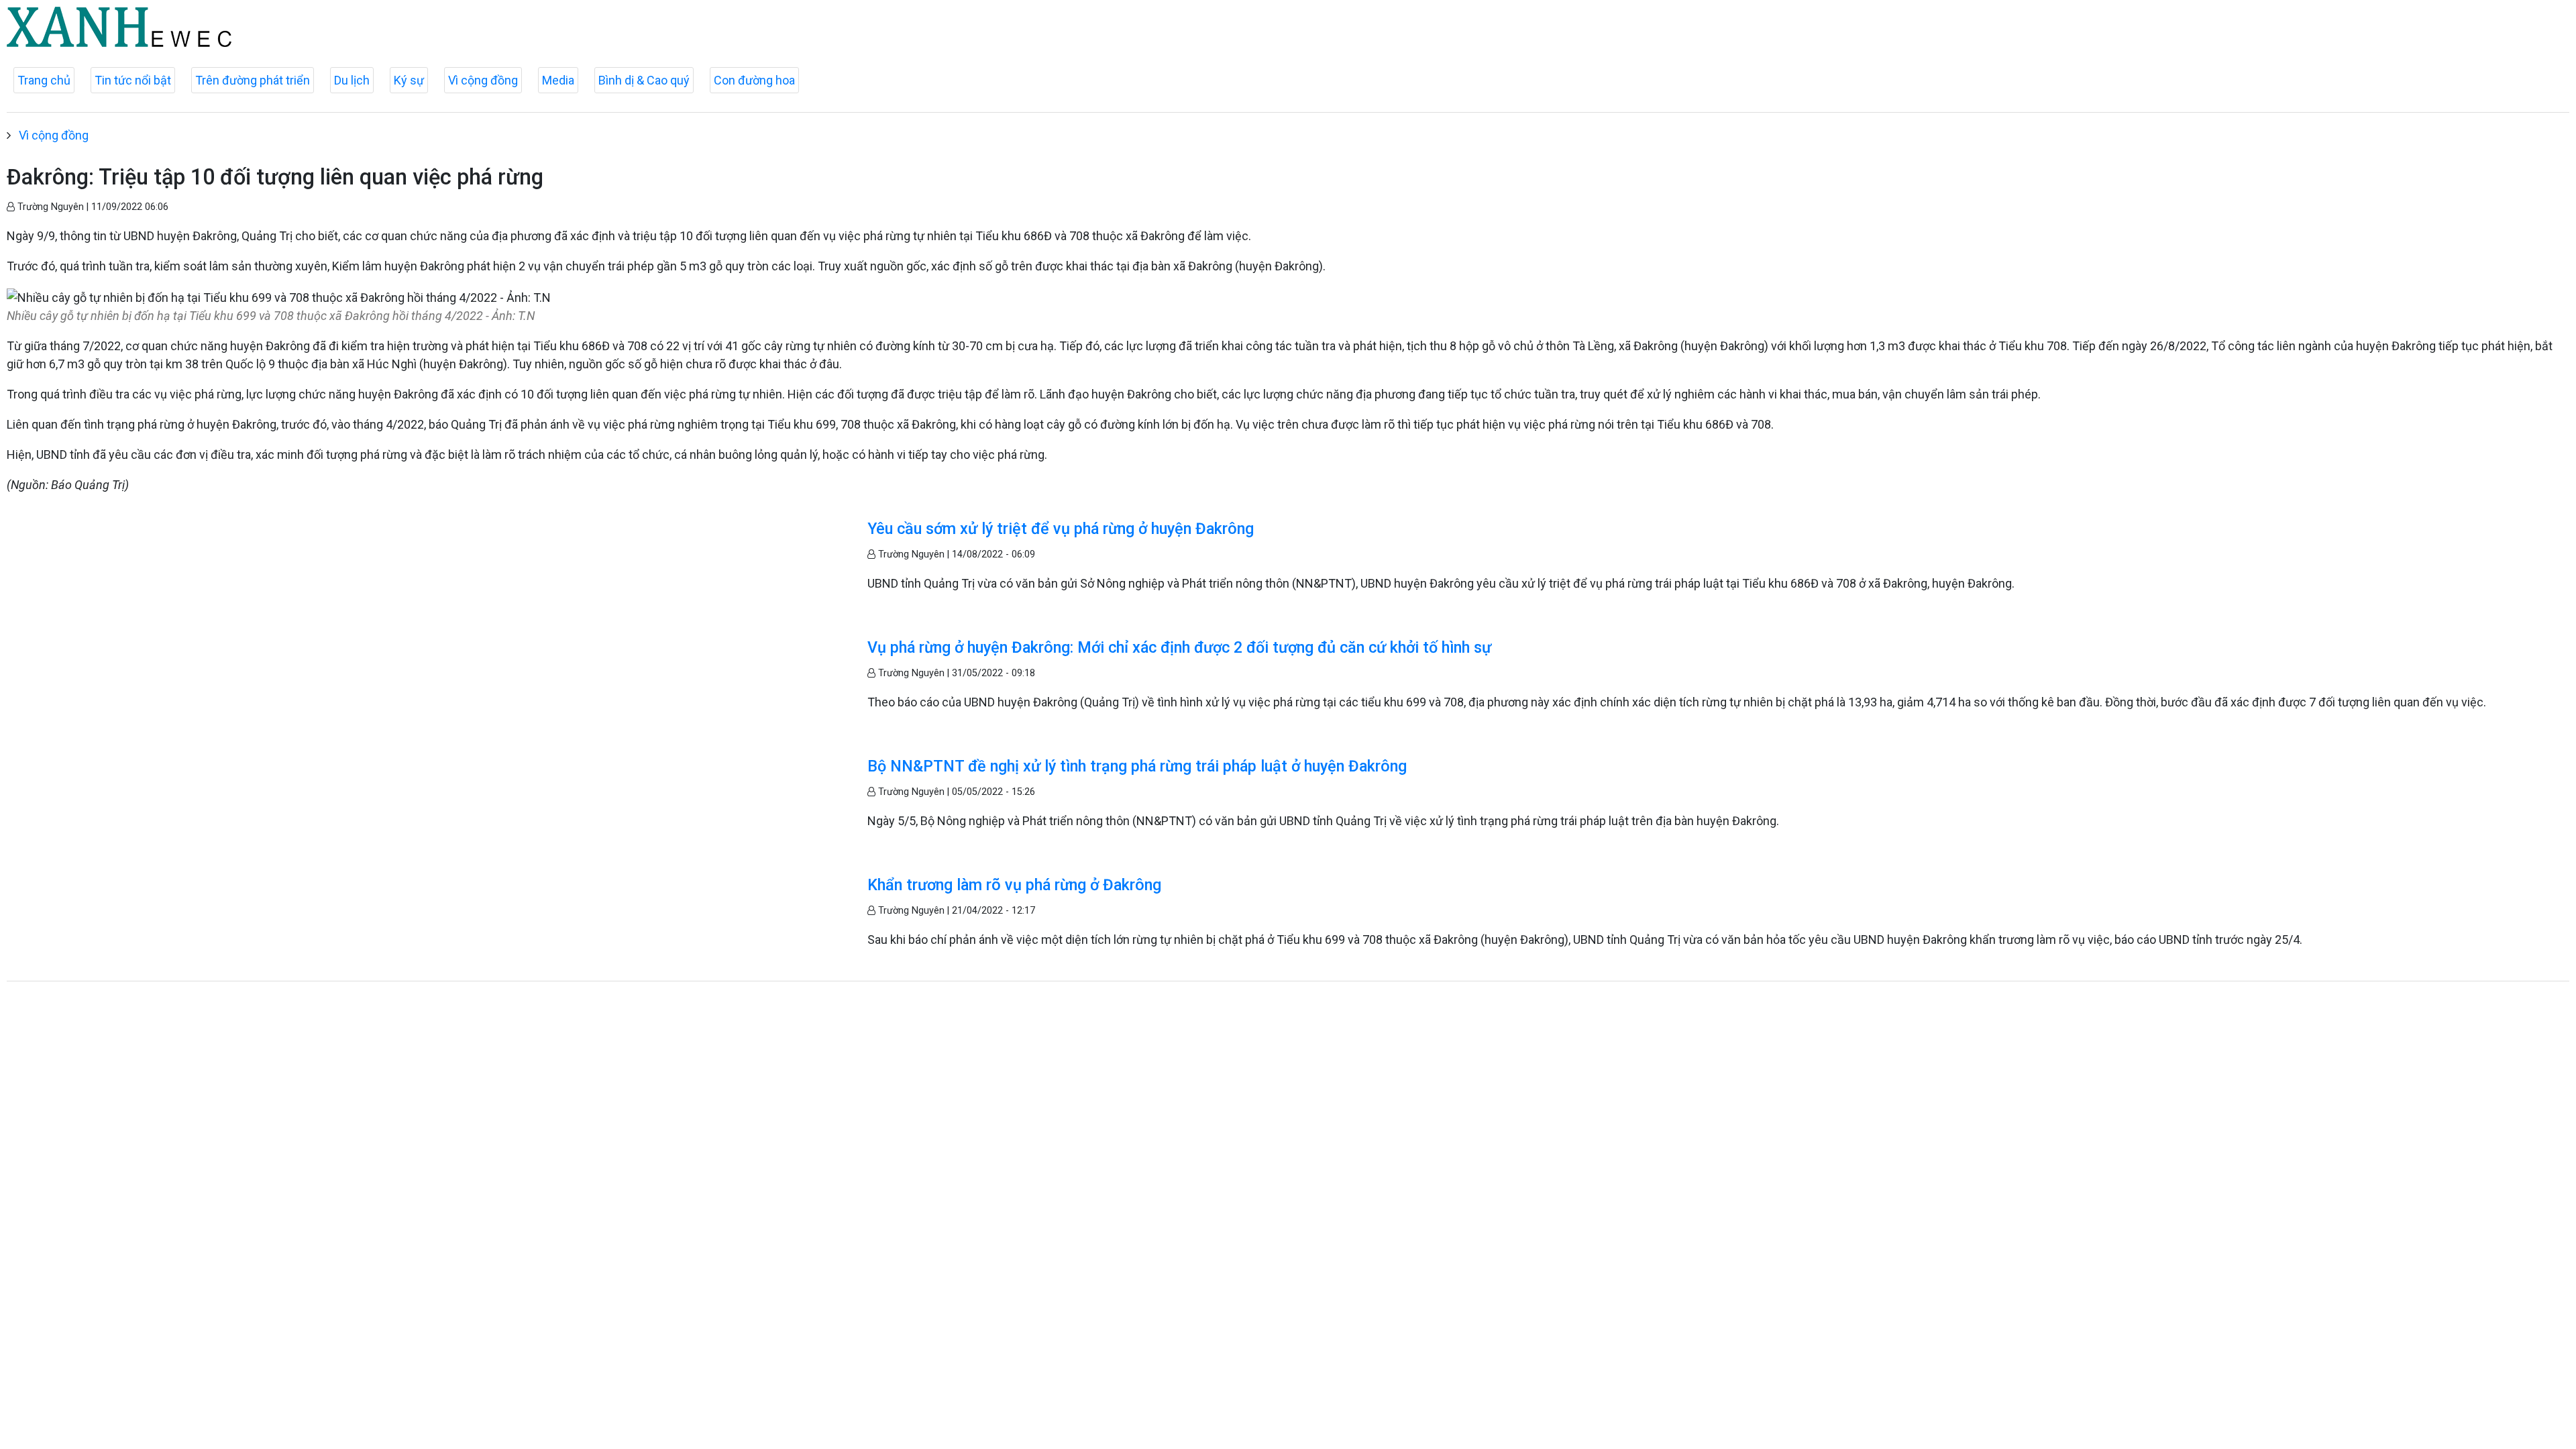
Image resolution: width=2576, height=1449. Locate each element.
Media (558, 80)
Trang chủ (44, 80)
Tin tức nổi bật (133, 80)
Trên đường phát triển (253, 80)
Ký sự (409, 80)
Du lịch (352, 80)
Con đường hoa (754, 80)
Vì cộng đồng (483, 80)
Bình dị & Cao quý (644, 80)
